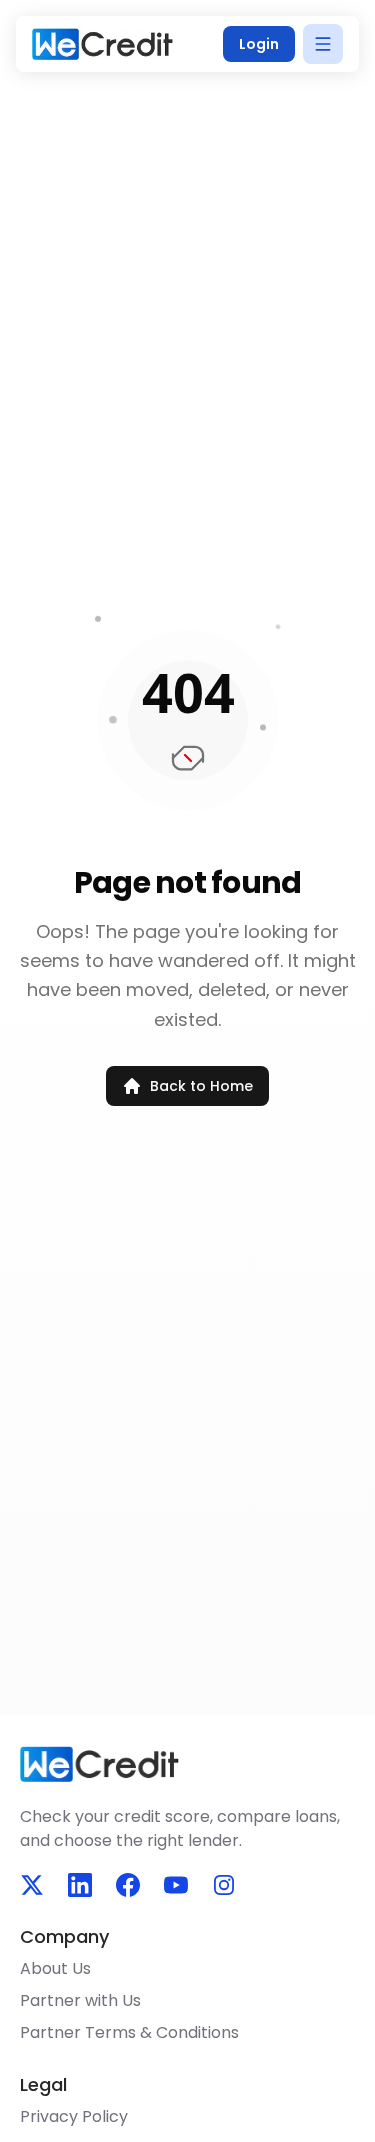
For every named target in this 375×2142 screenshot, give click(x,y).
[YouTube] (176, 1885)
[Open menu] (323, 44)
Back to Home (201, 1086)
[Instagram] (224, 1885)
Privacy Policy (74, 2116)
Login (259, 44)
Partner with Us (80, 2000)
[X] (32, 1885)
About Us (55, 1968)
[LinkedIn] (80, 1885)
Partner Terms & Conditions (129, 2032)
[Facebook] (128, 1885)
